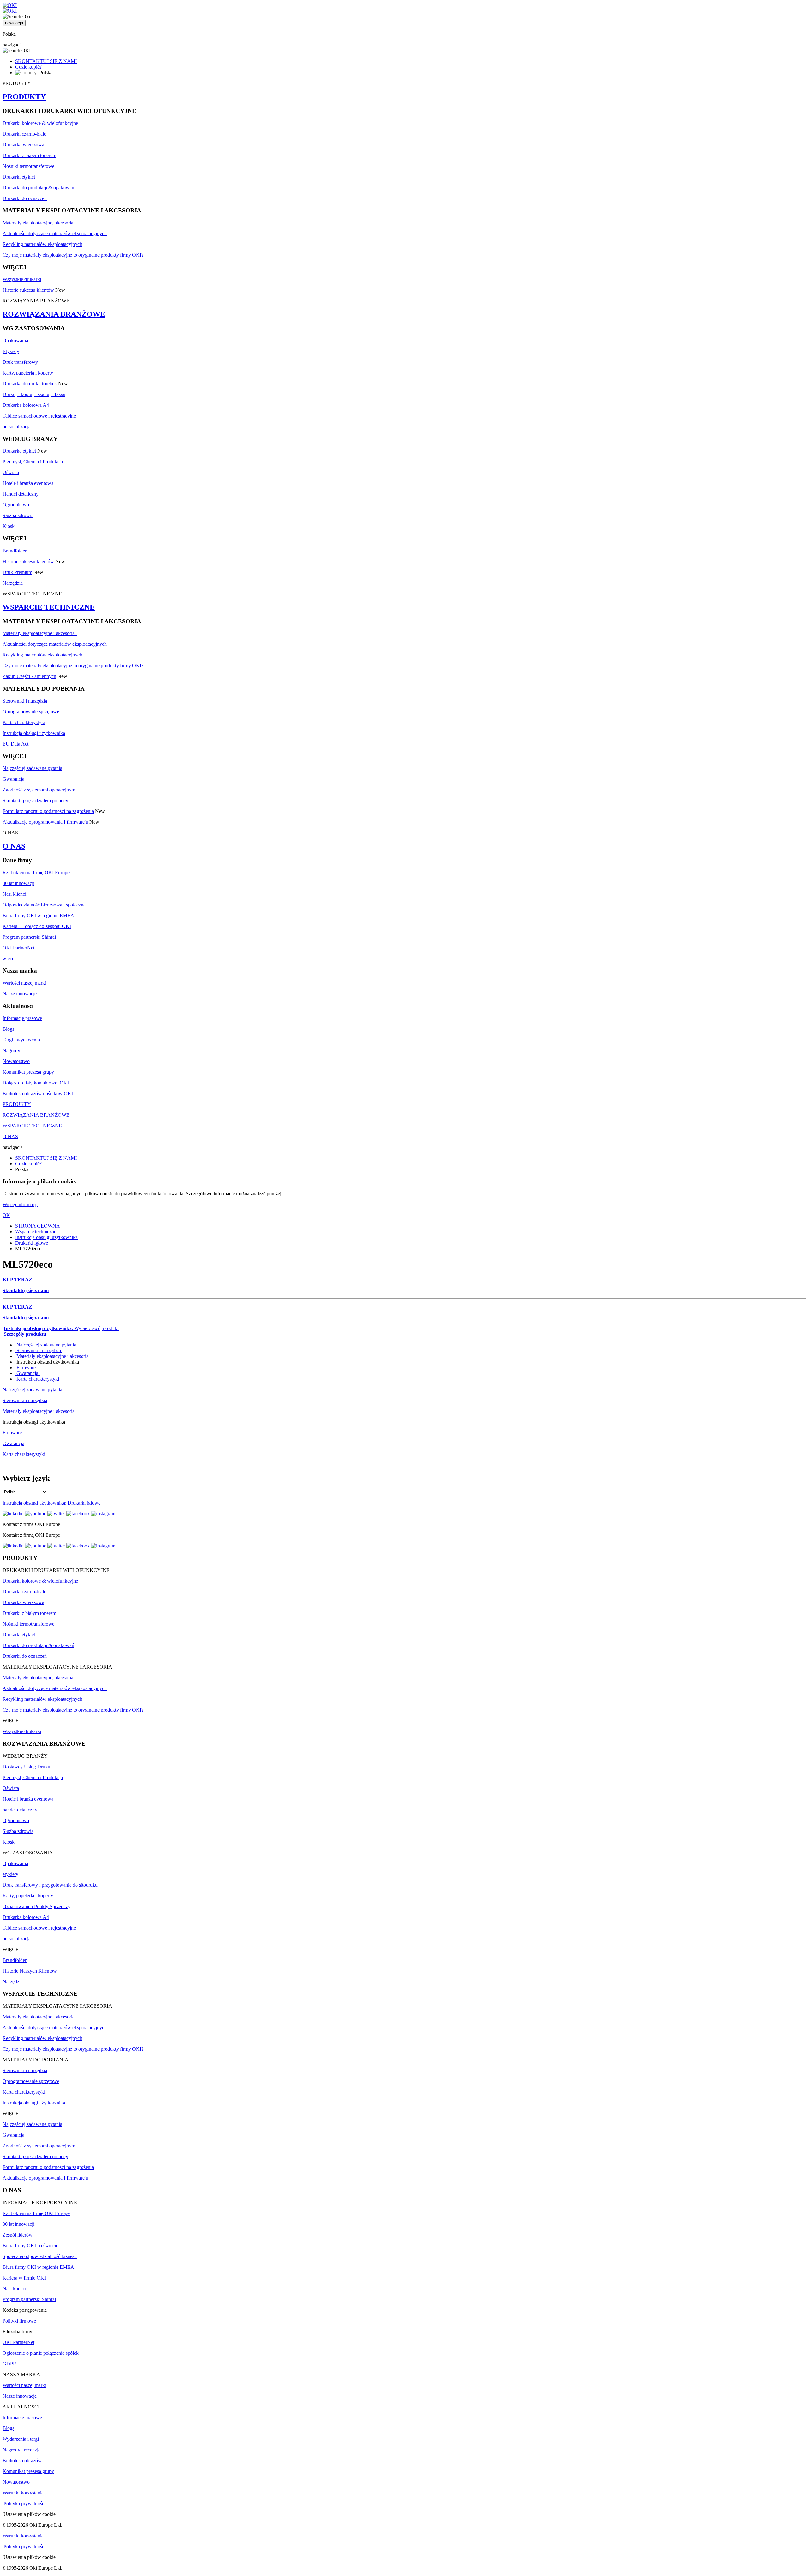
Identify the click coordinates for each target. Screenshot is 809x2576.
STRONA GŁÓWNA (38, 1226)
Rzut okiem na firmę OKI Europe (36, 873)
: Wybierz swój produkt (61, 1328)
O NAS (14, 846)
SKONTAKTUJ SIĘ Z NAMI (46, 61)
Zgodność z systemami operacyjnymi (40, 790)
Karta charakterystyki (24, 722)
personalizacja (17, 427)
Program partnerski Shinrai (29, 937)
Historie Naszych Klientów (30, 1971)
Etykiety (11, 351)
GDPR (9, 2364)
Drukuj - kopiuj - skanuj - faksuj (35, 394)
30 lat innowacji (18, 883)
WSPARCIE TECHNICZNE (49, 607)
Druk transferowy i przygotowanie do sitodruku (50, 1885)
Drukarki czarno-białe (24, 134)
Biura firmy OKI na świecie (30, 2246)
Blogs (8, 1029)
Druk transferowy (20, 362)
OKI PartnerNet (18, 948)
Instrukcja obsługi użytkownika (34, 733)
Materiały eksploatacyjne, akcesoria (38, 223)
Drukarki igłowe (32, 1243)
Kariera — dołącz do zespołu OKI (37, 926)
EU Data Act (15, 744)
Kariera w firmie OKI (24, 2278)
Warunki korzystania (23, 2493)
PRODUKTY (24, 97)
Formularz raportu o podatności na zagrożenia (48, 811)
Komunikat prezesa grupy (28, 1072)
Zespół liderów (18, 2235)
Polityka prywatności (24, 2503)
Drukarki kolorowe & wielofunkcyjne (40, 123)
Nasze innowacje (20, 994)
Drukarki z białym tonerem (29, 155)
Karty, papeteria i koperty (28, 373)
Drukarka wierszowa (23, 145)
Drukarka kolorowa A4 (26, 405)
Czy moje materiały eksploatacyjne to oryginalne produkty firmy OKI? (73, 255)
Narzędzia (13, 583)
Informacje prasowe (22, 1018)
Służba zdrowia (18, 515)
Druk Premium (17, 572)
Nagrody (11, 1050)
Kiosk (9, 526)
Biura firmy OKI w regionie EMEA (38, 916)
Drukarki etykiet (19, 177)
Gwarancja (13, 779)
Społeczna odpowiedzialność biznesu (40, 2256)
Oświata (11, 472)
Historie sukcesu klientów (28, 290)
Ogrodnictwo (16, 505)
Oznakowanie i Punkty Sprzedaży (36, 1906)
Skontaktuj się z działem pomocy (35, 800)
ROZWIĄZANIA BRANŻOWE (54, 314)
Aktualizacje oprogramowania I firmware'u (45, 822)
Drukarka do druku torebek (30, 384)
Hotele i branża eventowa (28, 483)
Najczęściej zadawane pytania (32, 768)
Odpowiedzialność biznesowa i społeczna (44, 905)
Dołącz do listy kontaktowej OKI (36, 1083)
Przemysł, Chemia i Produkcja (33, 462)
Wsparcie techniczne (36, 1232)
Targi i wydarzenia (21, 1040)
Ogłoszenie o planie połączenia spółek (41, 2353)
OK (6, 1215)
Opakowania (15, 341)
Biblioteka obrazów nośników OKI (38, 1093)
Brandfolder (15, 551)
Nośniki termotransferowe (28, 166)
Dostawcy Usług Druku (26, 1767)
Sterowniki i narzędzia (25, 701)
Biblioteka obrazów (22, 2460)
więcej (9, 958)
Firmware (26, 1367)
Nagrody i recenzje (21, 2450)
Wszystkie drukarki (22, 279)
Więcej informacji (20, 1204)
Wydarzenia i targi (21, 2439)
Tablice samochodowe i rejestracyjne (39, 416)
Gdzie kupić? (28, 67)
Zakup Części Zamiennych (29, 676)
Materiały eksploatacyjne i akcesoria (40, 633)
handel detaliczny (20, 1810)
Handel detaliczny (21, 494)
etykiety (10, 1874)
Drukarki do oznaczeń (25, 198)
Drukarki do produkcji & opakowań (38, 188)
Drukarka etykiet (19, 451)
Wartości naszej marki (24, 983)
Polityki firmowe (19, 2321)
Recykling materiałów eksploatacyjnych (42, 244)
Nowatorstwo (16, 1061)
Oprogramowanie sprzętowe (31, 712)
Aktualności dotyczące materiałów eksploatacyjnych (55, 233)
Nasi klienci (14, 894)
